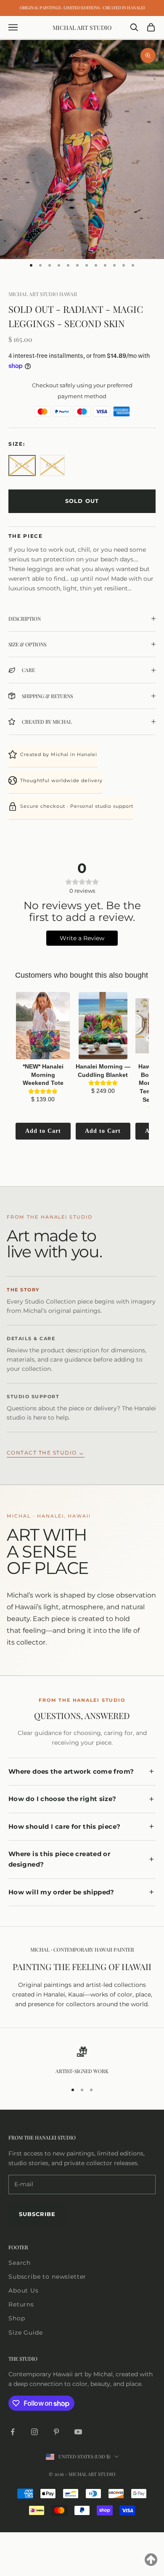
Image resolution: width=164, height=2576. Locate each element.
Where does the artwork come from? (71, 1772)
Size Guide (25, 2333)
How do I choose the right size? (62, 1799)
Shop (17, 2318)
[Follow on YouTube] (78, 2432)
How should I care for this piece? (64, 1827)
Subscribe (37, 2214)
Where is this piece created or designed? (59, 1859)
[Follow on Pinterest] (56, 2432)
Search (20, 2263)
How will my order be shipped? (61, 1892)
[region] (82, 2061)
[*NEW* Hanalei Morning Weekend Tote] (43, 1026)
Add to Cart (43, 1131)
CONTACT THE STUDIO (46, 1453)
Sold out (82, 501)
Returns (21, 2304)
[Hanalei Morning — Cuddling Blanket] (103, 1026)
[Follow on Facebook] (13, 2432)
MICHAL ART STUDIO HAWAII (43, 294)
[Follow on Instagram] (34, 2432)
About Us (24, 2290)
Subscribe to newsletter (47, 2277)
